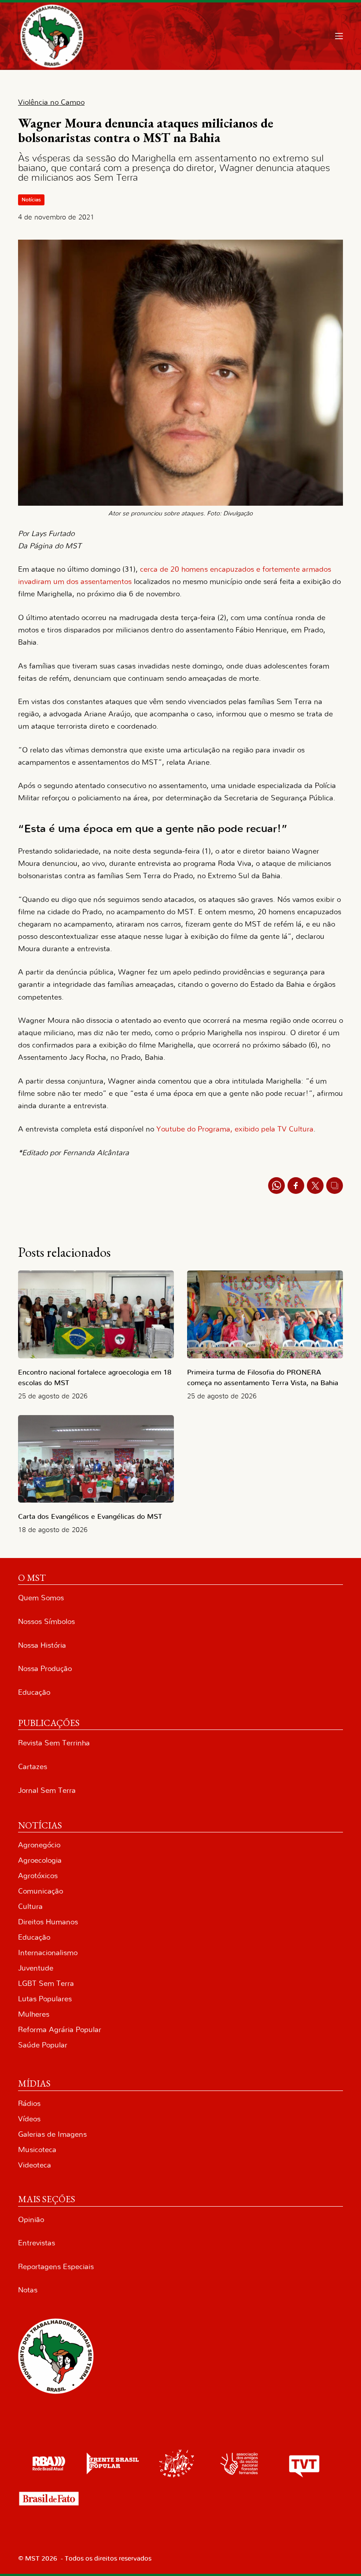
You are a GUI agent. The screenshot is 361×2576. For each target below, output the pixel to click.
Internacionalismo (48, 1953)
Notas (28, 2290)
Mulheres (34, 2014)
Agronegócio (39, 1845)
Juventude (36, 1968)
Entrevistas (37, 2243)
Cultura (30, 1906)
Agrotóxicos (38, 1876)
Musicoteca (37, 2150)
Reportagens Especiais (56, 2267)
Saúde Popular (43, 2045)
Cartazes (33, 1767)
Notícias (31, 200)
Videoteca (35, 2165)
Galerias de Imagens (52, 2134)
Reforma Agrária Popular (60, 2030)
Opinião (31, 2220)
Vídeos (29, 2119)
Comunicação (41, 1891)
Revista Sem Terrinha (54, 1743)
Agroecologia (40, 1860)
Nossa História (42, 1645)
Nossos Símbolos (46, 1622)
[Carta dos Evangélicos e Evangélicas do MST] (96, 1459)
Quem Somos (41, 1598)
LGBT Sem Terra (46, 1983)
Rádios (29, 2103)
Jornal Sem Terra (47, 1790)
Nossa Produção (45, 1669)
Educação (34, 1692)
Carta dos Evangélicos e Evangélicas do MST (90, 1517)
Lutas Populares (45, 1999)
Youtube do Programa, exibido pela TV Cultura (235, 1129)
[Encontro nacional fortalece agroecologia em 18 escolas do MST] (96, 1314)
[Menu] (339, 36)
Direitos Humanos (48, 1922)
